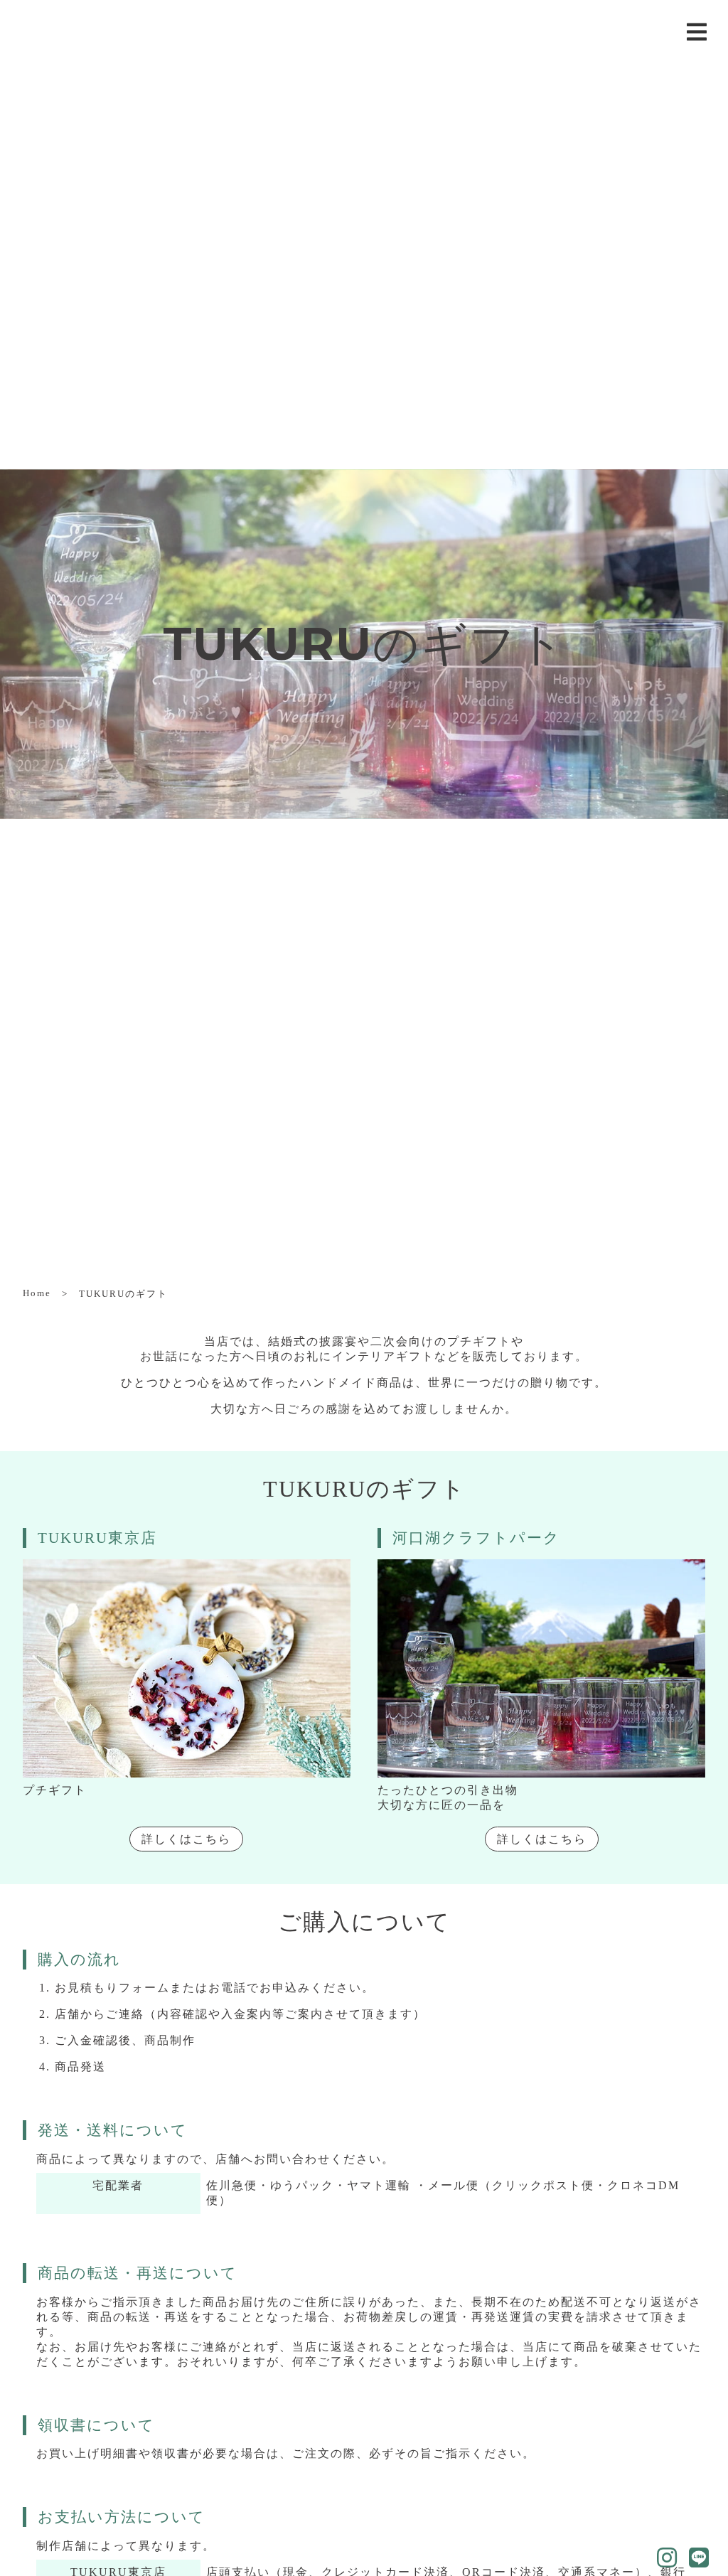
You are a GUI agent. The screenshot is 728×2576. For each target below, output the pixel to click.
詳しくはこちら (186, 1839)
